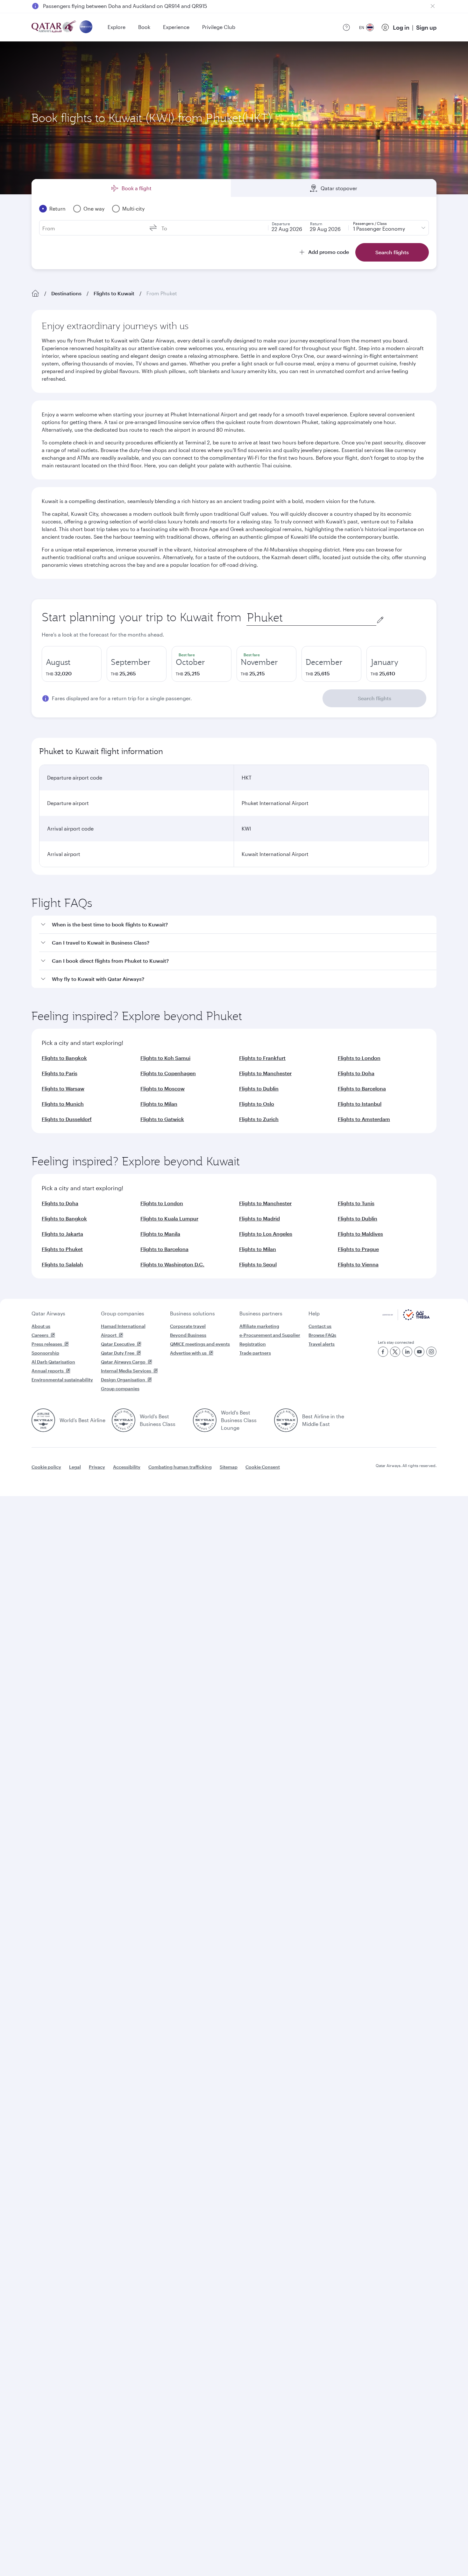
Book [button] (144, 27)
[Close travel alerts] (433, 6)
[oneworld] (86, 27)
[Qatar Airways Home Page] (54, 27)
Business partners (261, 1313)
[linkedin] (407, 1352)
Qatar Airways (48, 1313)
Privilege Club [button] (219, 27)
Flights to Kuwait (114, 293)
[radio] (72, 664)
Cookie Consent (263, 1467)
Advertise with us (188, 1353)
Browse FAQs (322, 1335)
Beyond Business (188, 1335)
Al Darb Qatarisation (53, 1362)
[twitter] (395, 1352)
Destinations (66, 293)
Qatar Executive (118, 1344)
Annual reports (48, 1371)
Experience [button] (176, 27)
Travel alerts (322, 1344)
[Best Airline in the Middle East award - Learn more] (286, 1420)
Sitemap (229, 1467)
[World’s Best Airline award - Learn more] (43, 1420)
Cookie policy (46, 1467)
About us (41, 1326)
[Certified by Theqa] (406, 1318)
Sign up (426, 27)
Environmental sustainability (62, 1380)
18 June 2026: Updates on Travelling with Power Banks (108, 6)
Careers (40, 1335)
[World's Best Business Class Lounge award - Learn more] (205, 1420)
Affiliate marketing (259, 1326)
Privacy (97, 1467)
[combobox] (311, 618)
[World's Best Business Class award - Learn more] (124, 1420)
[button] (238, 925)
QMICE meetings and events (200, 1344)
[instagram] (431, 1352)
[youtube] (419, 1352)
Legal (75, 1467)
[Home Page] (35, 293)
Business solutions (192, 1313)
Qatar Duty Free (118, 1353)
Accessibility (127, 1467)
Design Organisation (123, 1380)
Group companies (123, 1313)
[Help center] (346, 27)
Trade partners (255, 1353)
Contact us (320, 1326)
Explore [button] (117, 27)
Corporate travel (188, 1326)
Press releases (47, 1344)
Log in (401, 27)
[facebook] (383, 1352)
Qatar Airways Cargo (123, 1362)
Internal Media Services (126, 1371)
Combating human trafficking (180, 1467)
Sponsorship (45, 1353)
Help (314, 1313)
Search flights (375, 698)
